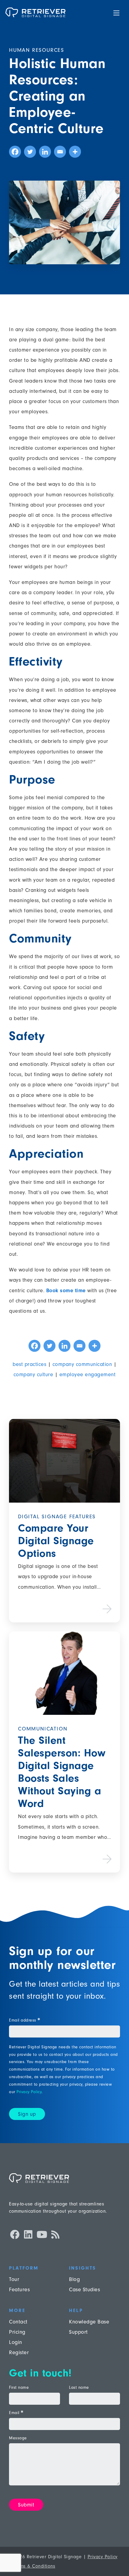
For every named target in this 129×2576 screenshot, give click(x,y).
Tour (14, 2279)
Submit (26, 2505)
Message (18, 2438)
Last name (79, 2388)
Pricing (17, 2332)
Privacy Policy (29, 2092)
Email (16, 2413)
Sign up (27, 2114)
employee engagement (88, 1375)
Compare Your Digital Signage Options (56, 1541)
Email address (24, 2020)
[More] (75, 152)
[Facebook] (15, 152)
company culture (33, 1375)
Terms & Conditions (34, 2566)
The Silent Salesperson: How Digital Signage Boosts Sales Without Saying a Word (62, 1772)
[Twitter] (30, 152)
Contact (18, 2322)
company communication (82, 1364)
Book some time (66, 1291)
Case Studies (84, 2290)
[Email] (60, 152)
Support (78, 2332)
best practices (29, 1364)
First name (19, 2388)
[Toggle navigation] (116, 12)
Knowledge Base (89, 2322)
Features (19, 2290)
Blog (74, 2279)
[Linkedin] (45, 152)
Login (16, 2342)
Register (19, 2353)
